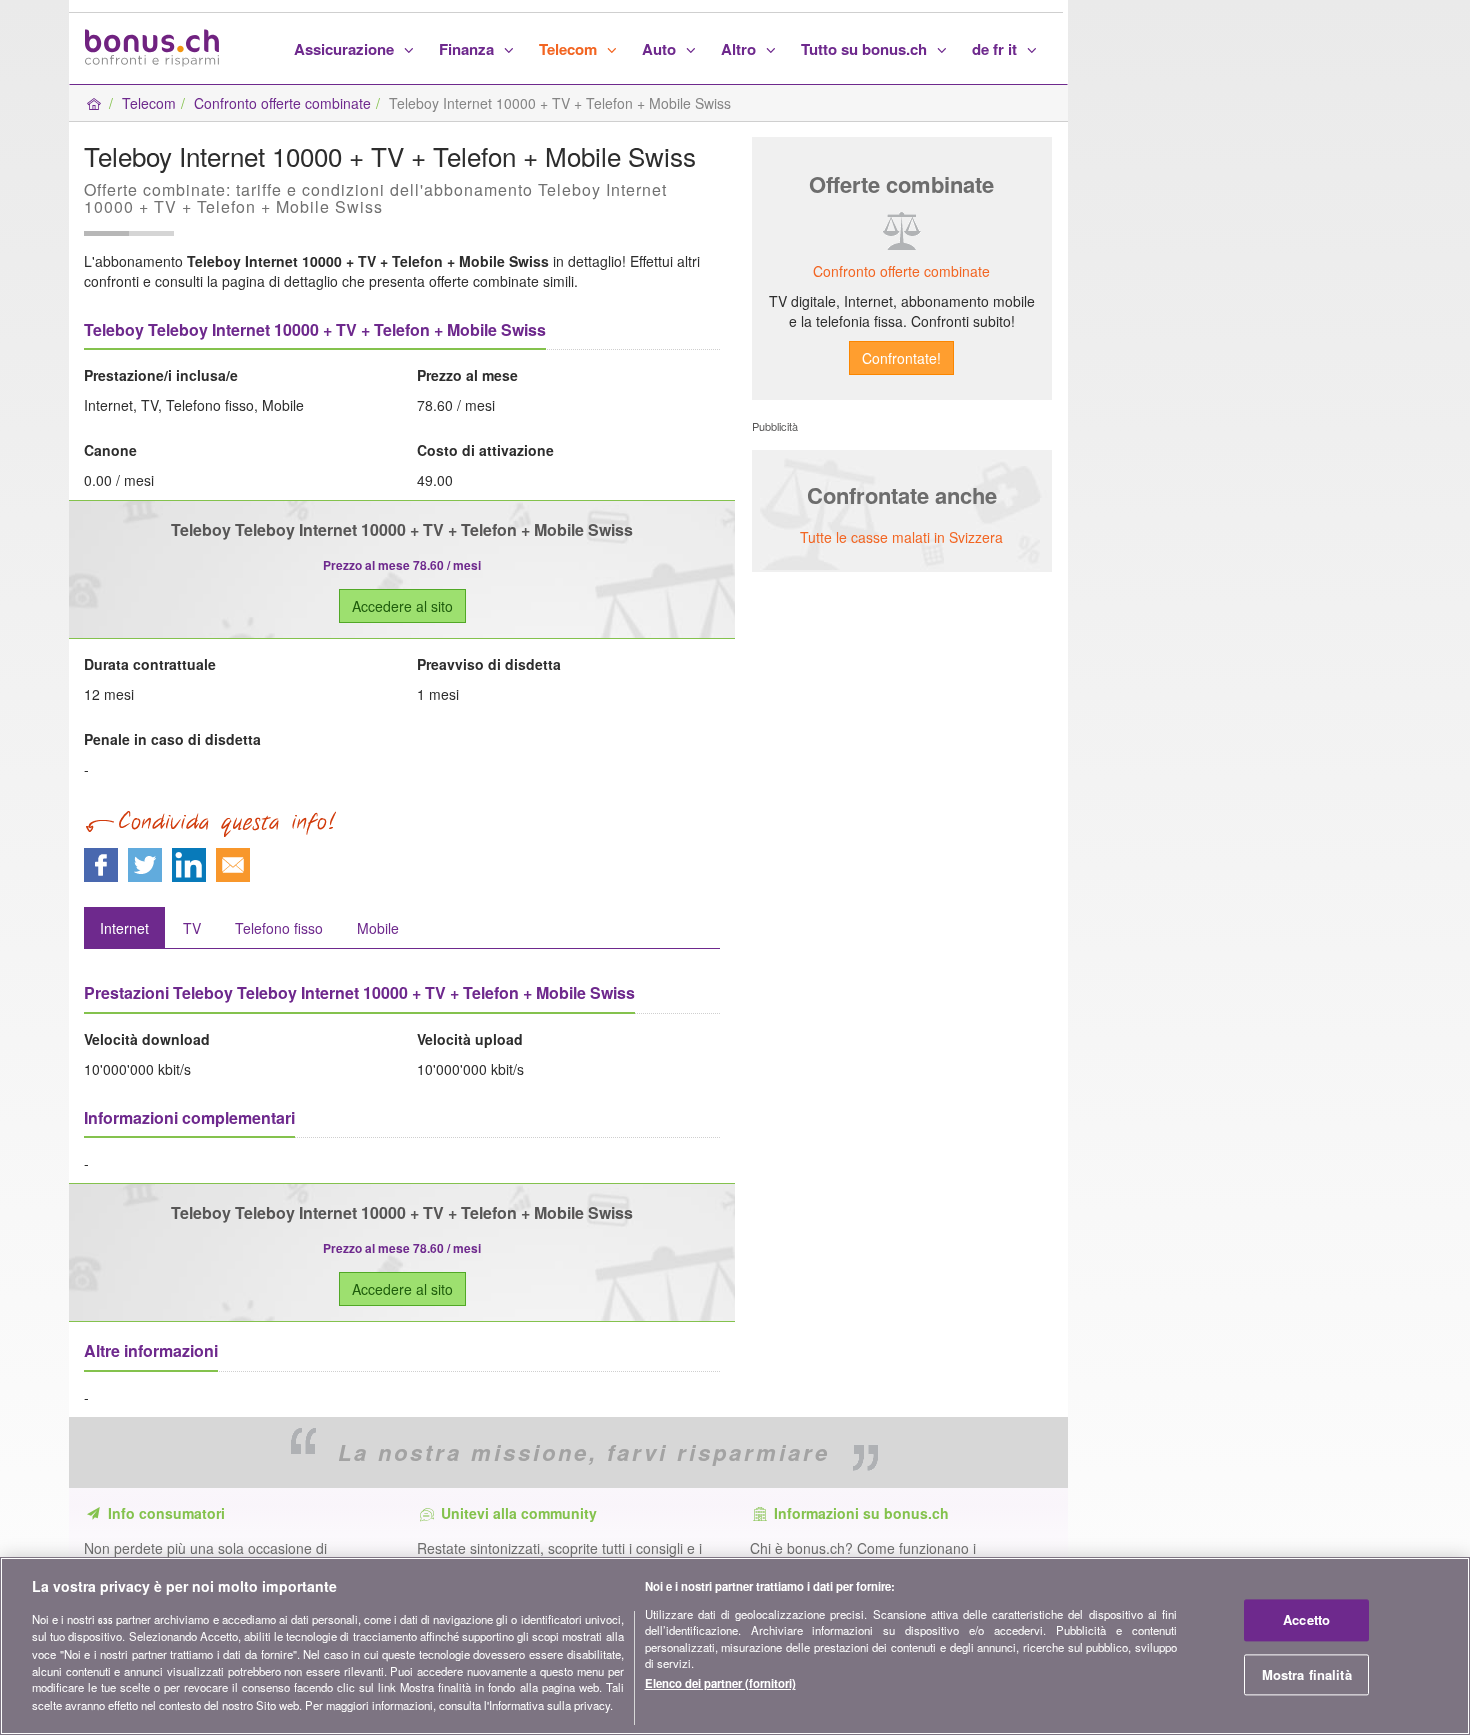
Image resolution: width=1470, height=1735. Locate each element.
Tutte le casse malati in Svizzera (901, 537)
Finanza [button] (468, 49)
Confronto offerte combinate (282, 103)
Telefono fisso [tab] (279, 928)
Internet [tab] (124, 928)
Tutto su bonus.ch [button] (866, 49)
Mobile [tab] (378, 928)
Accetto (1306, 1619)
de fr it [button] (996, 49)
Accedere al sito (402, 606)
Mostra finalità (1307, 1674)
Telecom (149, 103)
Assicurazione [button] (346, 49)
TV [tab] (192, 928)
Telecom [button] (570, 49)
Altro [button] (740, 49)
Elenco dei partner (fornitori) (720, 1683)
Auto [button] (661, 49)
